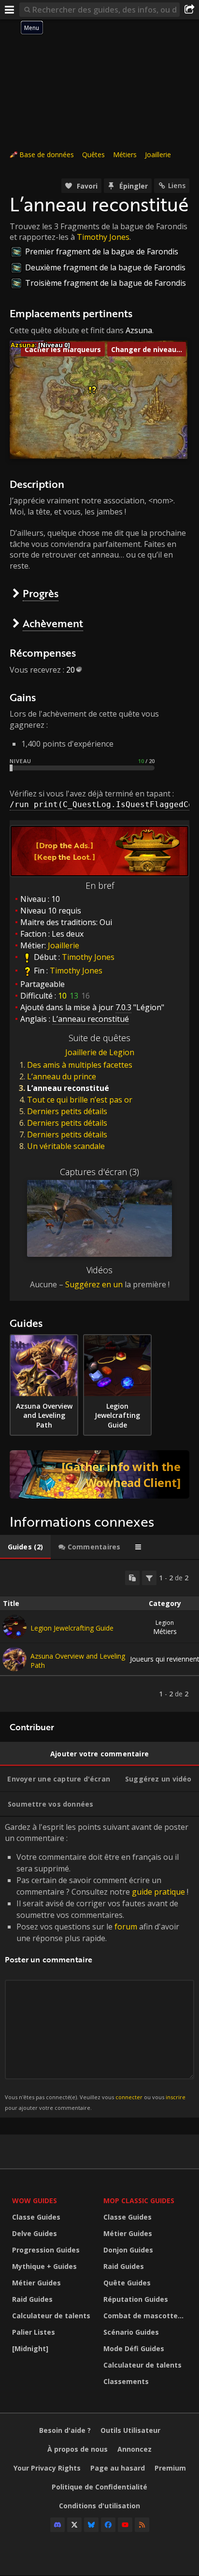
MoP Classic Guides (139, 2201)
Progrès (41, 593)
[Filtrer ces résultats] (149, 1578)
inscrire (176, 2097)
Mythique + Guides (44, 2266)
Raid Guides (32, 2299)
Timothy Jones (103, 237)
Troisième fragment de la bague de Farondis (106, 283)
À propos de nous (78, 2449)
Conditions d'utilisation (99, 2506)
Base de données (47, 155)
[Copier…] (132, 1578)
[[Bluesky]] (91, 2525)
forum (126, 1927)
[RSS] (142, 2525)
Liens (177, 185)
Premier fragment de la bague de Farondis (102, 251)
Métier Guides (36, 2283)
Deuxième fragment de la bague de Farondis (105, 267)
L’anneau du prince (62, 1076)
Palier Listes (34, 2332)
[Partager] (189, 10)
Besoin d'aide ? (65, 2430)
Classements (126, 2381)
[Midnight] (30, 2348)
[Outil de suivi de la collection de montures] (99, 1474)
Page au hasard (118, 2468)
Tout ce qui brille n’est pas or (80, 1100)
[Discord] (57, 2525)
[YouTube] (125, 2525)
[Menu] (10, 10)
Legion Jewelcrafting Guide (72, 1628)
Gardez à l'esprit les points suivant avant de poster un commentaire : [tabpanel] (97, 1966)
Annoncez (135, 2449)
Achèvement (53, 623)
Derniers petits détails (67, 1111)
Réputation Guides (136, 2299)
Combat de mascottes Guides (147, 2316)
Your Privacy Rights (47, 2468)
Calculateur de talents (51, 2316)
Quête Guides (127, 2283)
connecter (129, 2097)
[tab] (25, 1547)
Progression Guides (46, 2250)
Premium (170, 2468)
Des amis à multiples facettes (80, 1065)
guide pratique (158, 1892)
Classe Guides (36, 2217)
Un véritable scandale (66, 1146)
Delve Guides (35, 2233)
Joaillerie (158, 155)
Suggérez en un (94, 1284)
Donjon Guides (128, 2250)
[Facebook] (108, 2525)
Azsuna (139, 330)
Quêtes (93, 155)
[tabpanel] (99, 1636)
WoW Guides (35, 2201)
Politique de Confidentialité (99, 2487)
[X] (74, 2525)
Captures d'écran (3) (99, 1172)
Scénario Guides (131, 2332)
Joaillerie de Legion (100, 1052)
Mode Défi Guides (134, 2348)
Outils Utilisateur (130, 2430)
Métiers (125, 155)
